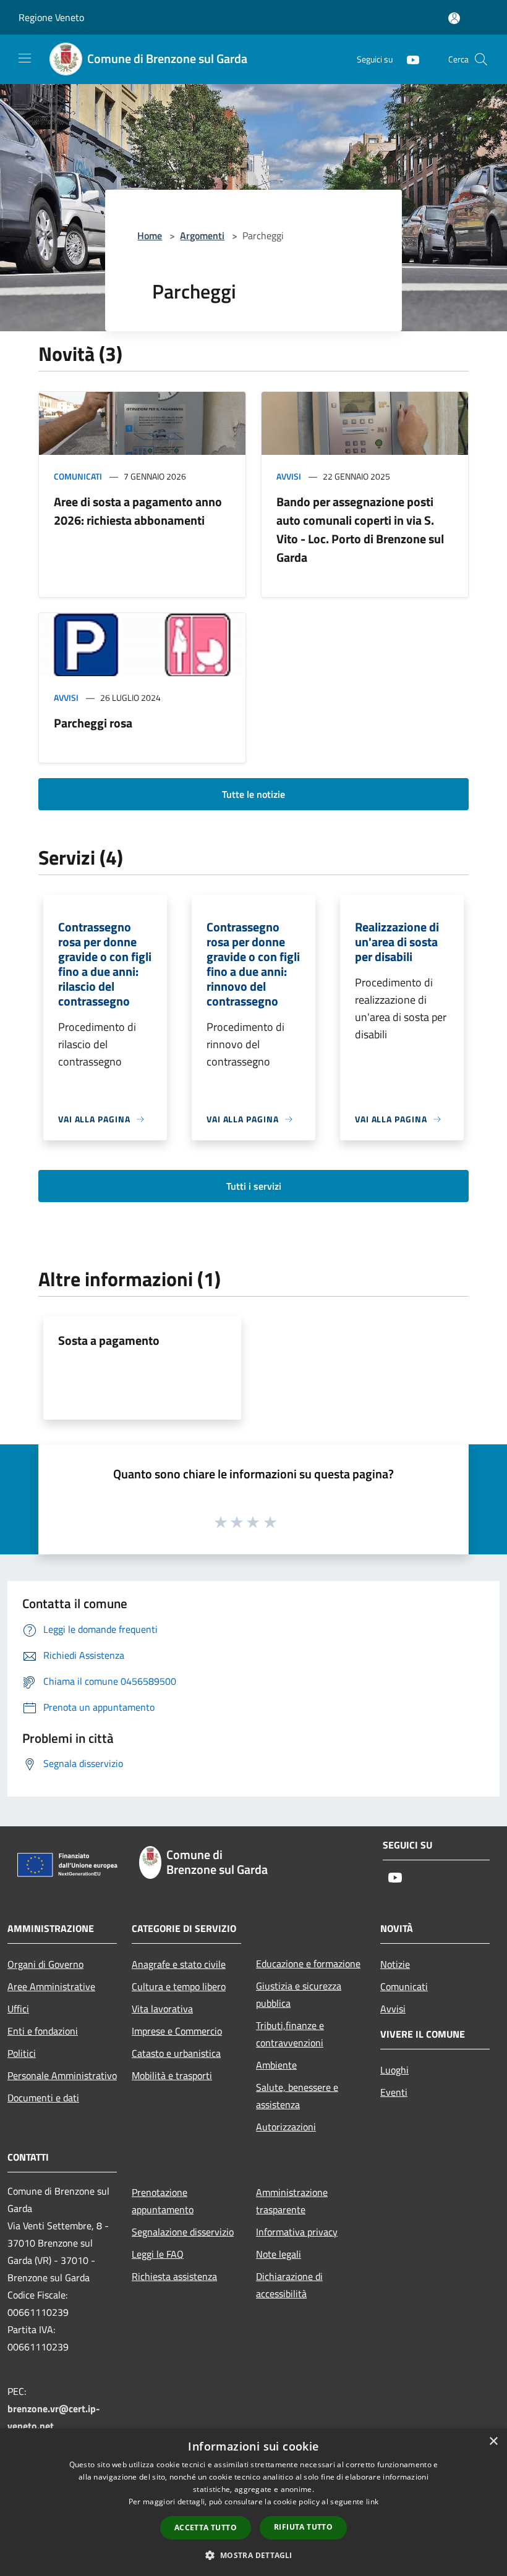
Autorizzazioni (286, 2127)
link (372, 2502)
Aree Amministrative (51, 1986)
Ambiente (276, 2065)
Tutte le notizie (253, 794)
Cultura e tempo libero (179, 1986)
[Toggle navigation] (25, 58)
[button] (253, 2555)
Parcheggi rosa (93, 723)
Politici (22, 2053)
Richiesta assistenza (174, 2276)
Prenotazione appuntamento (163, 2201)
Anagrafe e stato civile (179, 1964)
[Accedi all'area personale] (454, 18)
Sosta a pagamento (109, 1340)
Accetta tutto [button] (206, 2527)
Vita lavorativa (162, 2009)
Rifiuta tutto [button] (303, 2527)
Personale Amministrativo (62, 2075)
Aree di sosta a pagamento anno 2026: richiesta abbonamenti (138, 511)
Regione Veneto (51, 17)
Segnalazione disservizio (183, 2232)
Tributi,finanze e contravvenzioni (290, 2034)
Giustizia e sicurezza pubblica (299, 1994)
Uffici (18, 2009)
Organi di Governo (45, 1964)
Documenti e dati (43, 2098)
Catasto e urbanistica (176, 2053)
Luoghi (394, 2070)
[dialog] (253, 2502)
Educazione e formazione (308, 1964)
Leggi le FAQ (158, 2254)
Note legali (279, 2254)
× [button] (493, 2442)
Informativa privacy (297, 2232)
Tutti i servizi (254, 1186)
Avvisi (289, 476)
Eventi (394, 2092)
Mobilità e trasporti (172, 2075)
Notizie (395, 1964)
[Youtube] (408, 59)
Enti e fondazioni (43, 2031)
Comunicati (78, 476)
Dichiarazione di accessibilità (289, 2285)
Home (150, 235)
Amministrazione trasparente (292, 2201)
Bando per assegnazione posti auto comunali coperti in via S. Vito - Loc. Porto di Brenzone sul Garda (360, 529)
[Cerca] (481, 59)
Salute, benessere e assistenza (297, 2096)
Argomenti (202, 235)
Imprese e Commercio (177, 2031)
